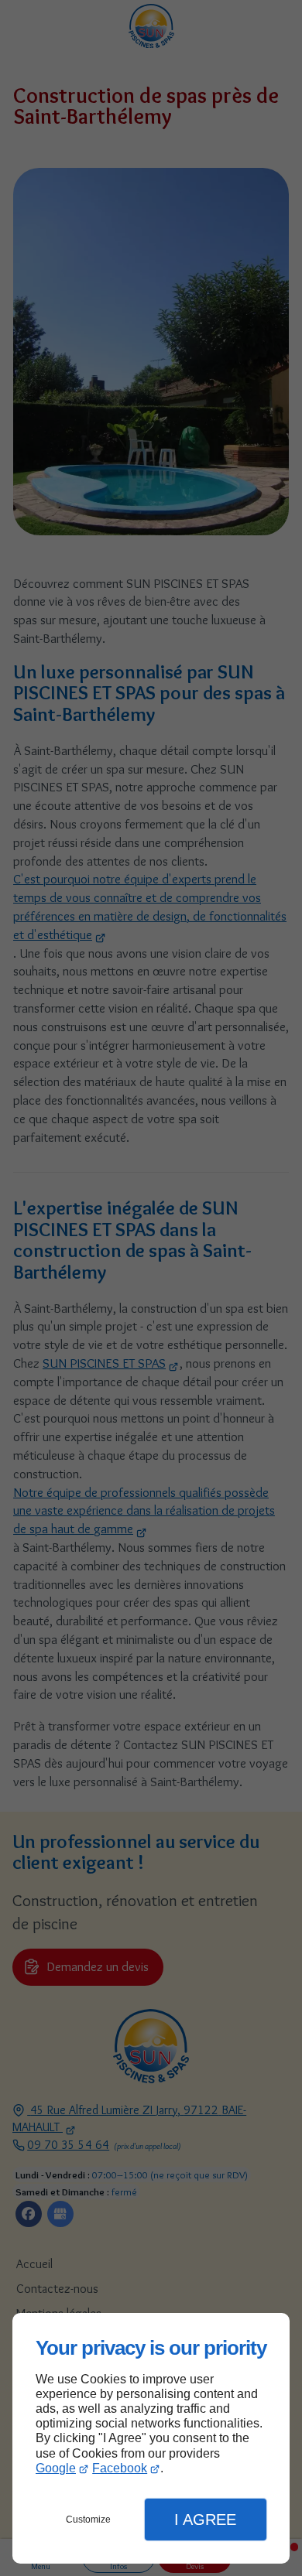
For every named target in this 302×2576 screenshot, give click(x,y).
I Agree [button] (205, 2520)
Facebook (120, 2468)
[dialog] (151, 2439)
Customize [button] (88, 2520)
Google (56, 2468)
